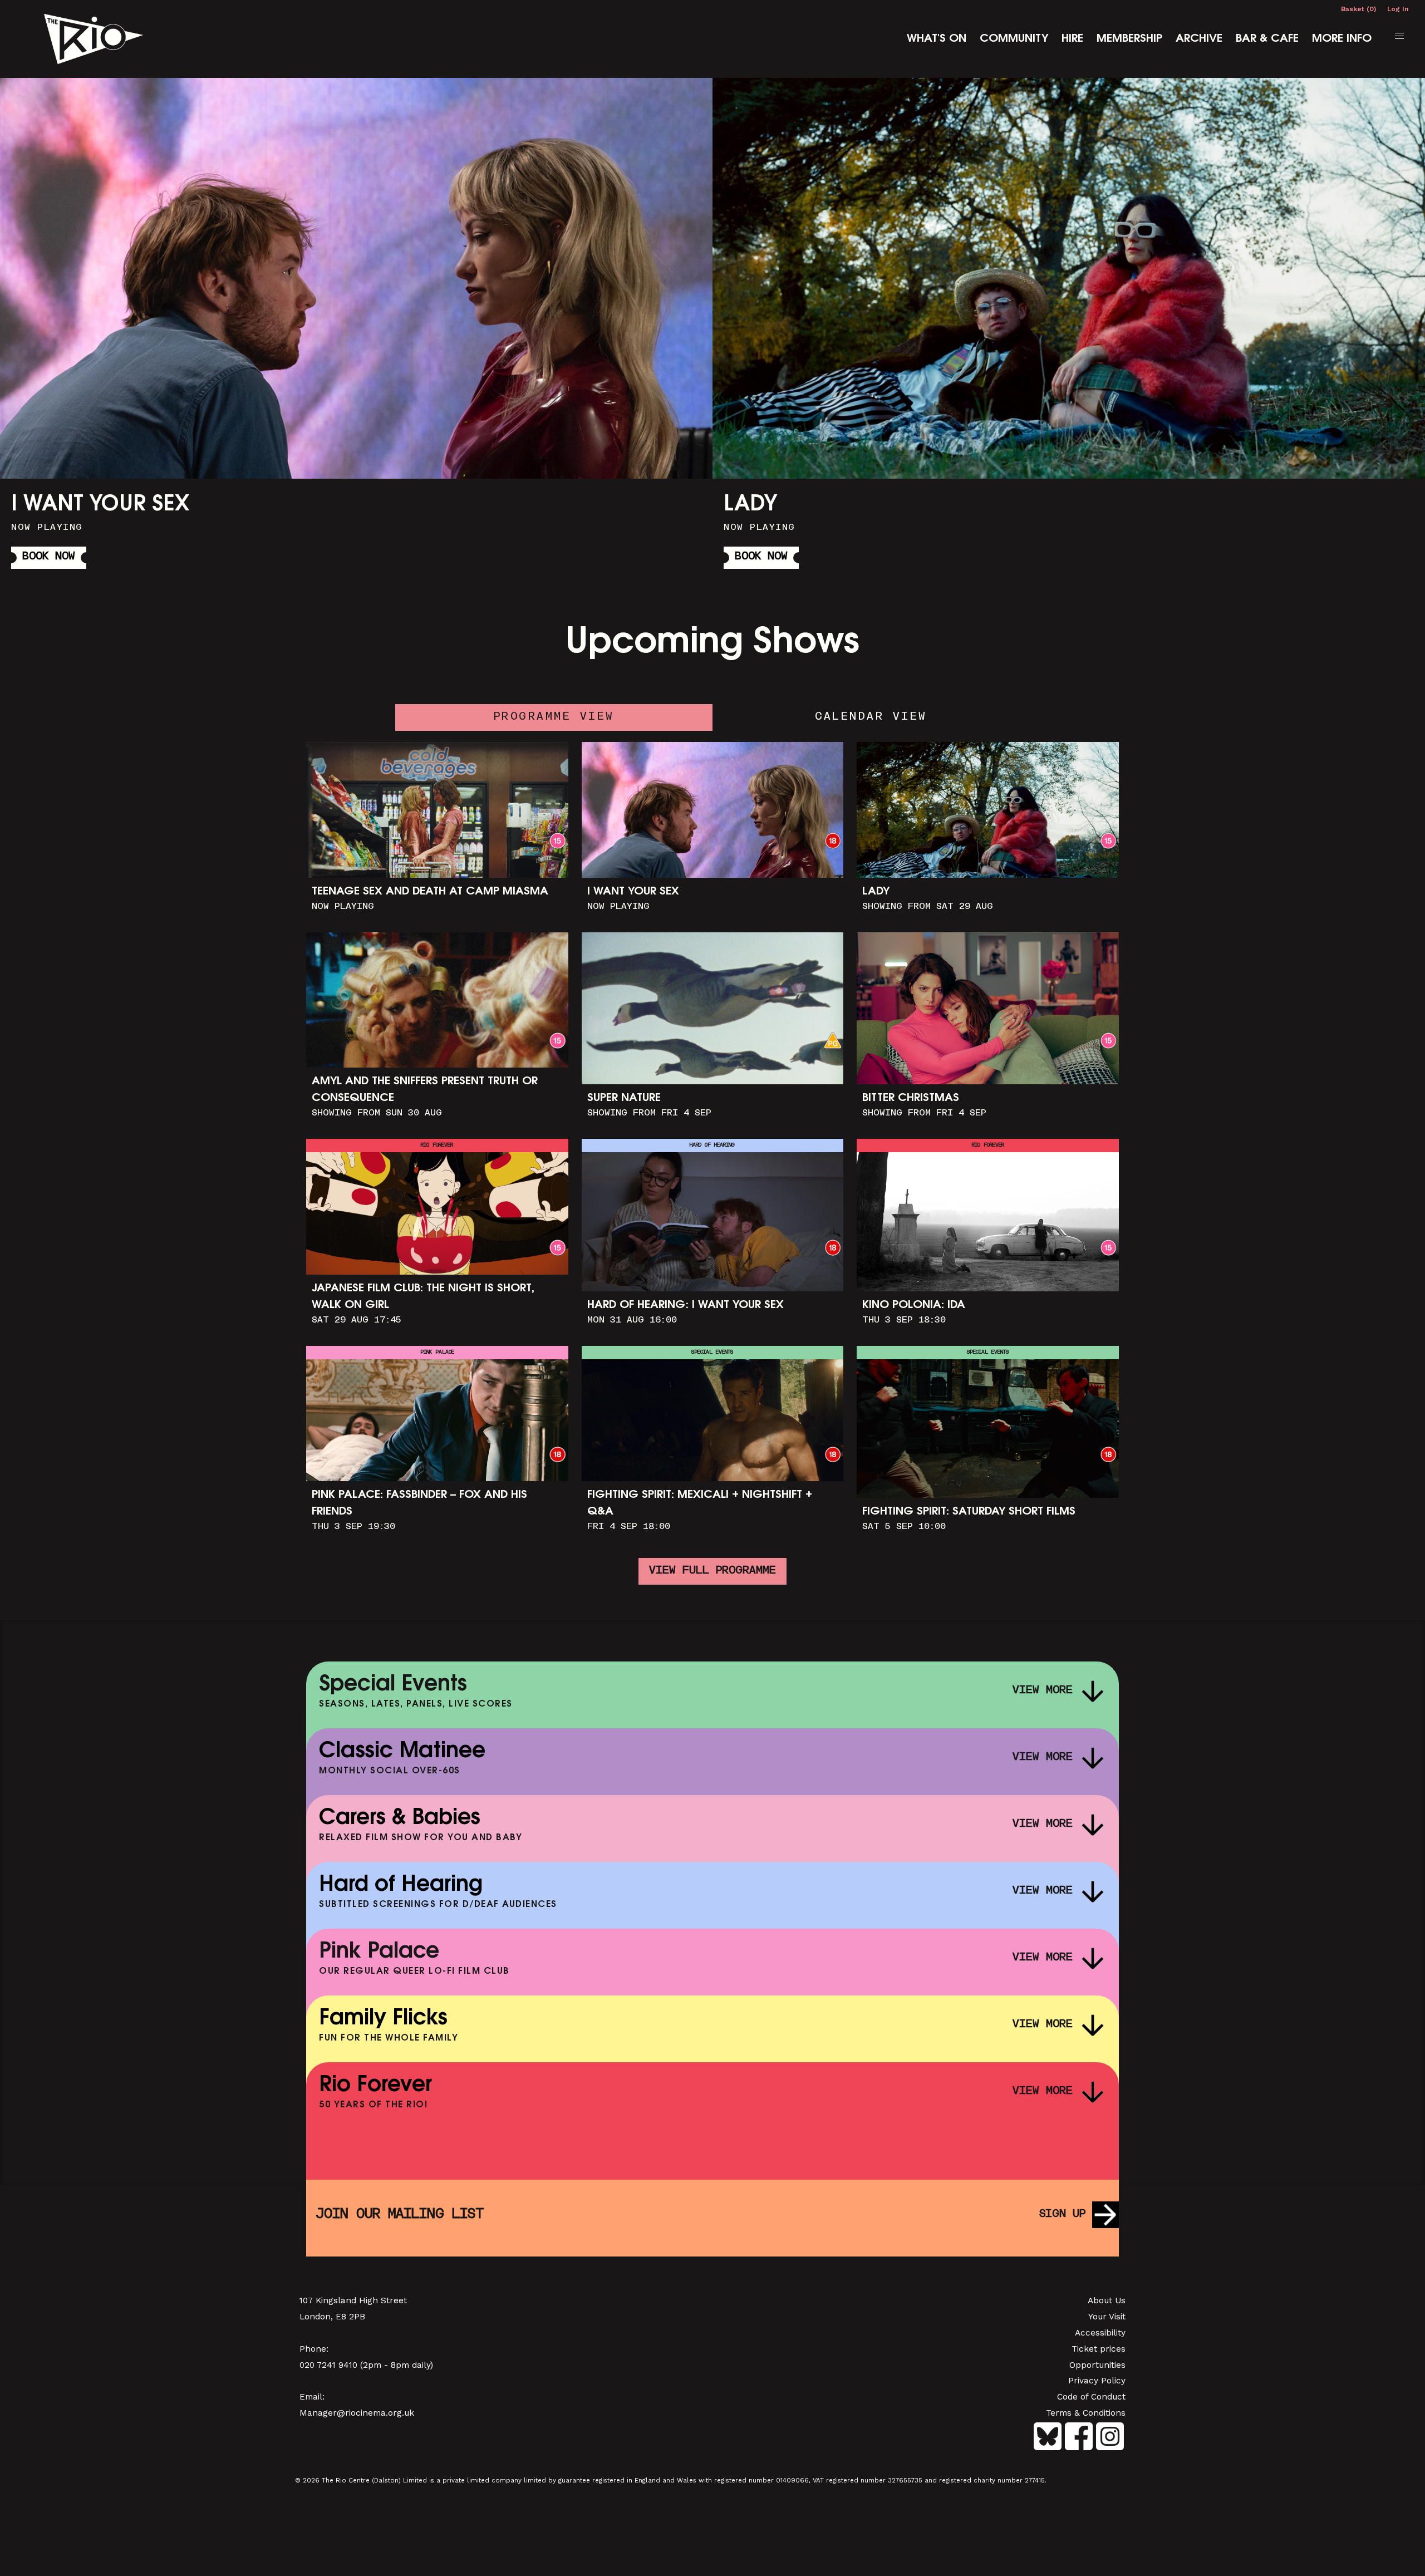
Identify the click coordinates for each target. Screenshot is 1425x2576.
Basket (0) (1358, 9)
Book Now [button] (49, 557)
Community (1014, 39)
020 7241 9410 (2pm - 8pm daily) (366, 2365)
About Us (1107, 2300)
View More (1043, 1691)
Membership (1129, 39)
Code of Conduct (1091, 2397)
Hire (1072, 39)
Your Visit (1107, 2317)
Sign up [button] (1062, 2214)
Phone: (314, 2349)
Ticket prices (1099, 2349)
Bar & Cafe (1267, 39)
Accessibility (1100, 2333)
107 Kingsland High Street (353, 2300)
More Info (1342, 39)
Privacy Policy (1097, 2381)
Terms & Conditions (1086, 2413)
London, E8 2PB (332, 2317)
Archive (1199, 39)
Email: (312, 2397)
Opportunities (1097, 2365)
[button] (1399, 36)
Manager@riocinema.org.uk (357, 2413)
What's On (937, 39)
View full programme (712, 1571)
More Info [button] (356, 327)
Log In (1398, 9)
